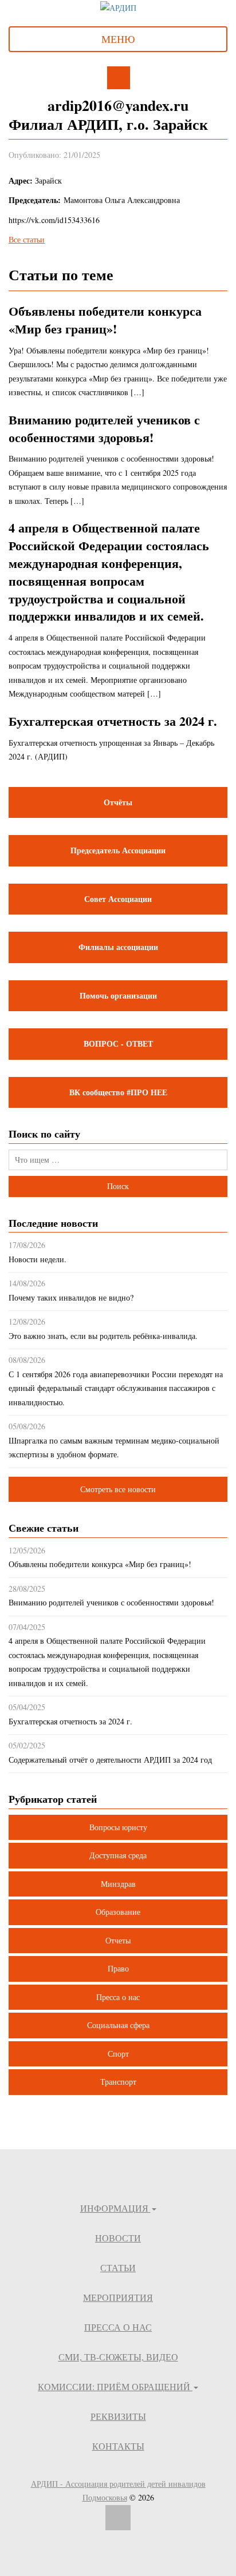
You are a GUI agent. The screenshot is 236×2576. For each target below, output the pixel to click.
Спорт (118, 2054)
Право (118, 1968)
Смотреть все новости (118, 1489)
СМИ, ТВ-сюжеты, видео (118, 2357)
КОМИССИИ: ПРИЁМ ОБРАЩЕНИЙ (115, 2386)
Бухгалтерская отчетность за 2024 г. (113, 721)
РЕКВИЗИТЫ (118, 2416)
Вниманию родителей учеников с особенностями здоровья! (104, 428)
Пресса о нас (118, 1997)
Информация (115, 2208)
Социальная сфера (118, 2025)
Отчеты (118, 1940)
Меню (118, 39)
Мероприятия (118, 2297)
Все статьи (27, 239)
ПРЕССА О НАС (118, 2327)
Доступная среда (118, 1855)
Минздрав (118, 1884)
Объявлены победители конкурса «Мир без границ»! (105, 320)
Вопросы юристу (118, 1827)
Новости (118, 2238)
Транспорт (118, 2082)
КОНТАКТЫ (118, 2446)
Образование (118, 1912)
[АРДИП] (118, 7)
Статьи (118, 2267)
